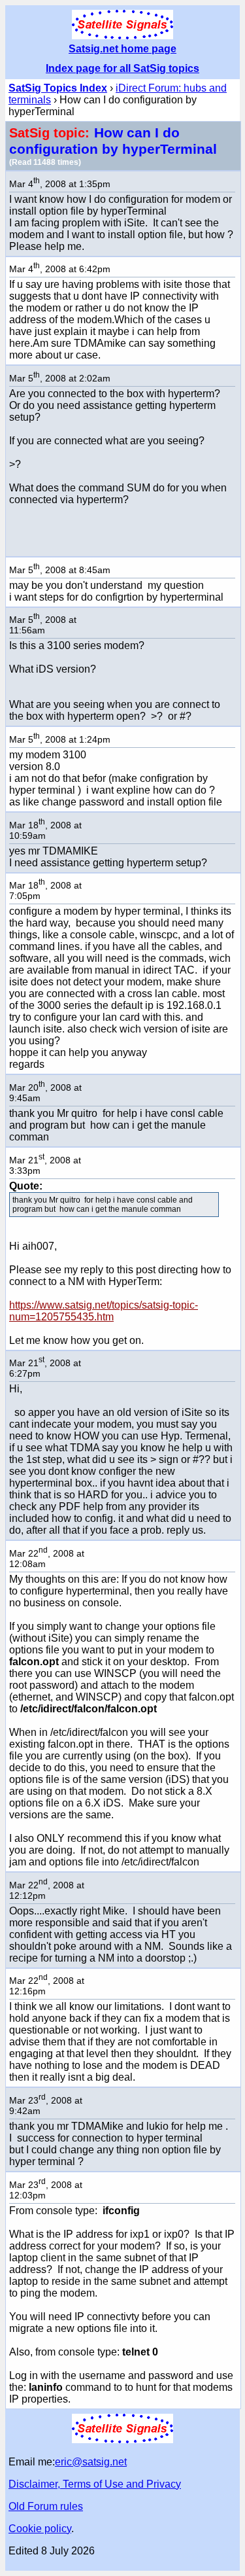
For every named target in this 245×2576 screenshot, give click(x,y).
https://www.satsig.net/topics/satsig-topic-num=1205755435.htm (104, 1311)
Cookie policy (40, 2529)
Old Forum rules (46, 2506)
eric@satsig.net (91, 2462)
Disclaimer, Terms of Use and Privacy (95, 2484)
